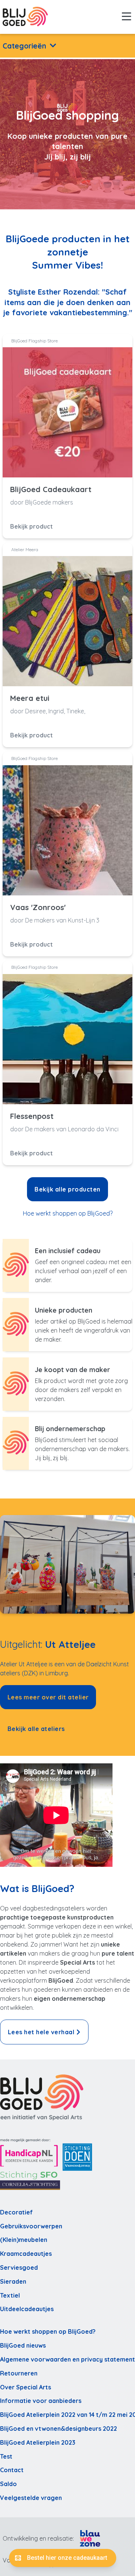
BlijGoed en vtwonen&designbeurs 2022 (58, 2429)
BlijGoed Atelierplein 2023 (38, 2442)
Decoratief (16, 2212)
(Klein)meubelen (24, 2240)
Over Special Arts (25, 2387)
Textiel (10, 2295)
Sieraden (13, 2281)
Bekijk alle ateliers (36, 1729)
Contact (12, 2470)
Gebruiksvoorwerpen (31, 2226)
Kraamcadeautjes (26, 2254)
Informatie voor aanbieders (41, 2401)
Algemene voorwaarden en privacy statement (67, 2359)
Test (6, 2456)
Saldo (8, 2484)
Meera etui (30, 698)
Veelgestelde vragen (31, 2498)
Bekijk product (31, 526)
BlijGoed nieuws (23, 2345)
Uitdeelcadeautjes (27, 2309)
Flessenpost (32, 1116)
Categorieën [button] (24, 46)
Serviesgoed (19, 2267)
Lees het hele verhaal (41, 2032)
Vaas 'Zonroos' (38, 907)
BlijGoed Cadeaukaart (51, 489)
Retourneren (19, 2373)
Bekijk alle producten (67, 1189)
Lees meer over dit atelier (48, 1697)
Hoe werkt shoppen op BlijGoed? (68, 1213)
